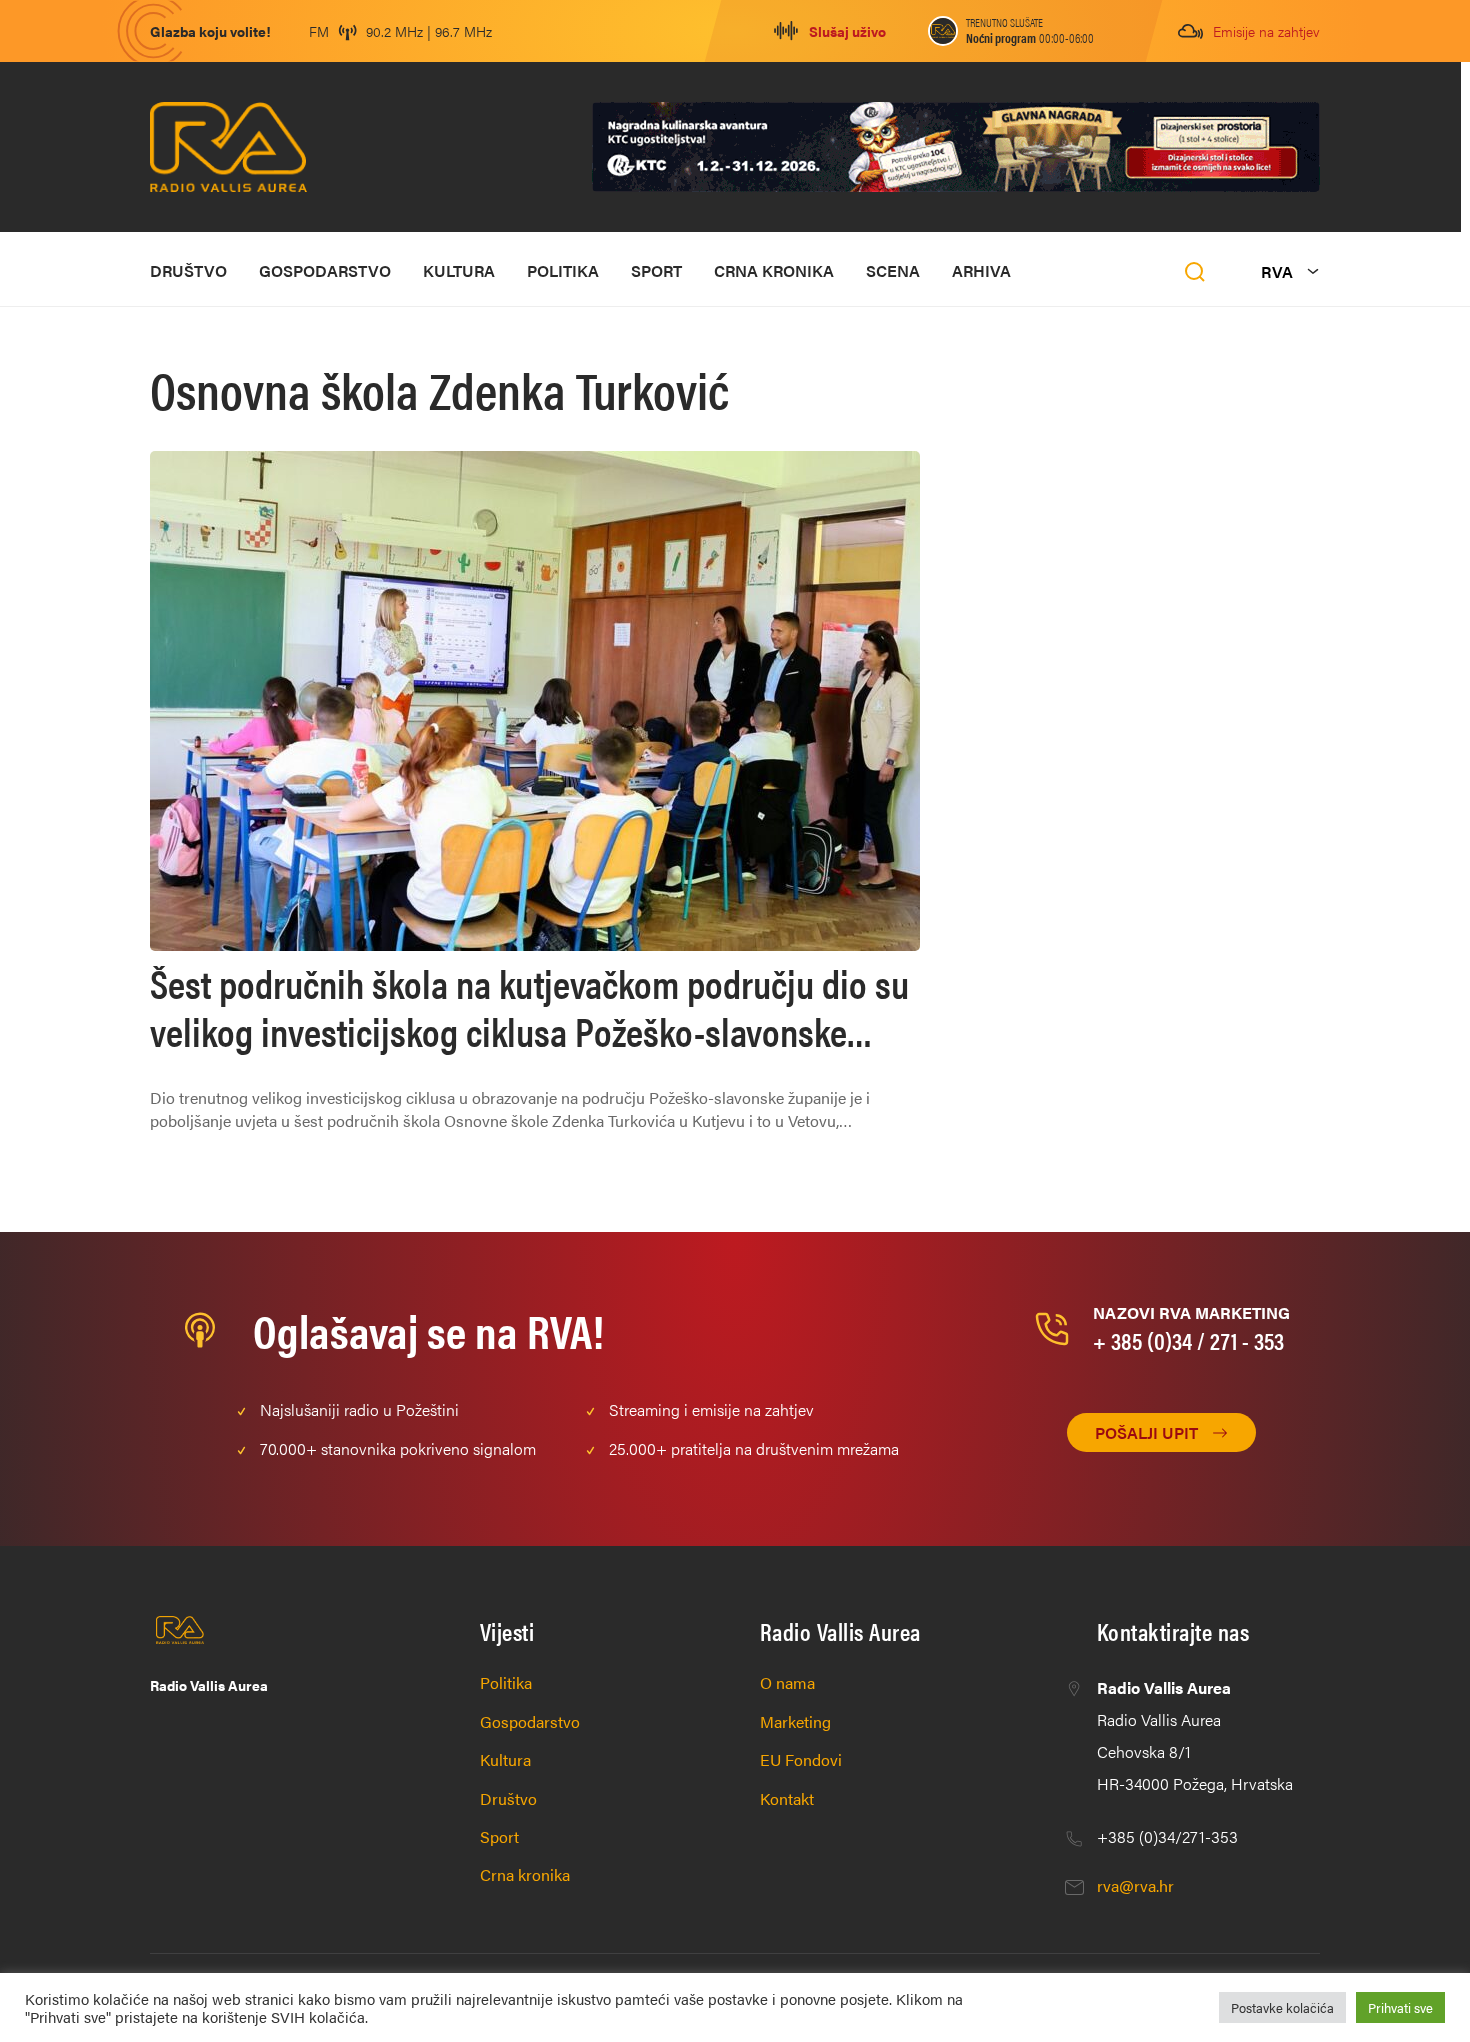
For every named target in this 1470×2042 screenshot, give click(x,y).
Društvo (188, 270)
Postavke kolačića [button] (1282, 2007)
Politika (563, 270)
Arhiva (981, 270)
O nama (787, 1682)
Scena (893, 270)
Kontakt (787, 1798)
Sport (656, 270)
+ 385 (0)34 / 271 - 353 (1188, 1340)
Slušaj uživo (847, 31)
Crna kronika (774, 270)
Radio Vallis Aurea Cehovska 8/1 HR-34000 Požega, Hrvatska (1195, 1735)
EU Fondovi (801, 1759)
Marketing (795, 1721)
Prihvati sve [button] (1400, 2007)
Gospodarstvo (325, 270)
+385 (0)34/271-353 (1167, 1836)
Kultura (459, 270)
